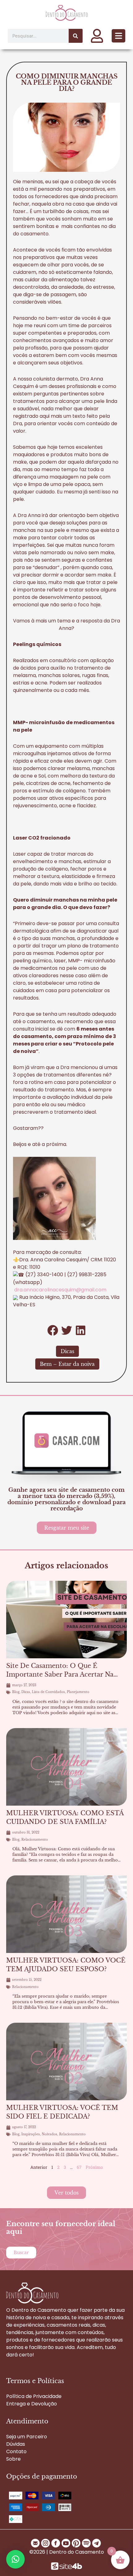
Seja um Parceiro (27, 2437)
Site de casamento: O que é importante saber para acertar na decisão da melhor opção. (60, 1674)
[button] (118, 36)
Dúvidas (16, 2444)
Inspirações (31, 2134)
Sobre (13, 2459)
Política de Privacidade (34, 2396)
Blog (16, 1692)
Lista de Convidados (48, 1692)
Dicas (67, 1351)
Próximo (94, 2167)
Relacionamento (35, 1840)
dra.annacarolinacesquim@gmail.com (60, 1290)
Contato (16, 2451)
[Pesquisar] (76, 36)
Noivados (49, 2134)
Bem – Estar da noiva (67, 1364)
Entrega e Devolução (32, 2404)
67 (79, 2167)
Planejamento (78, 1692)
